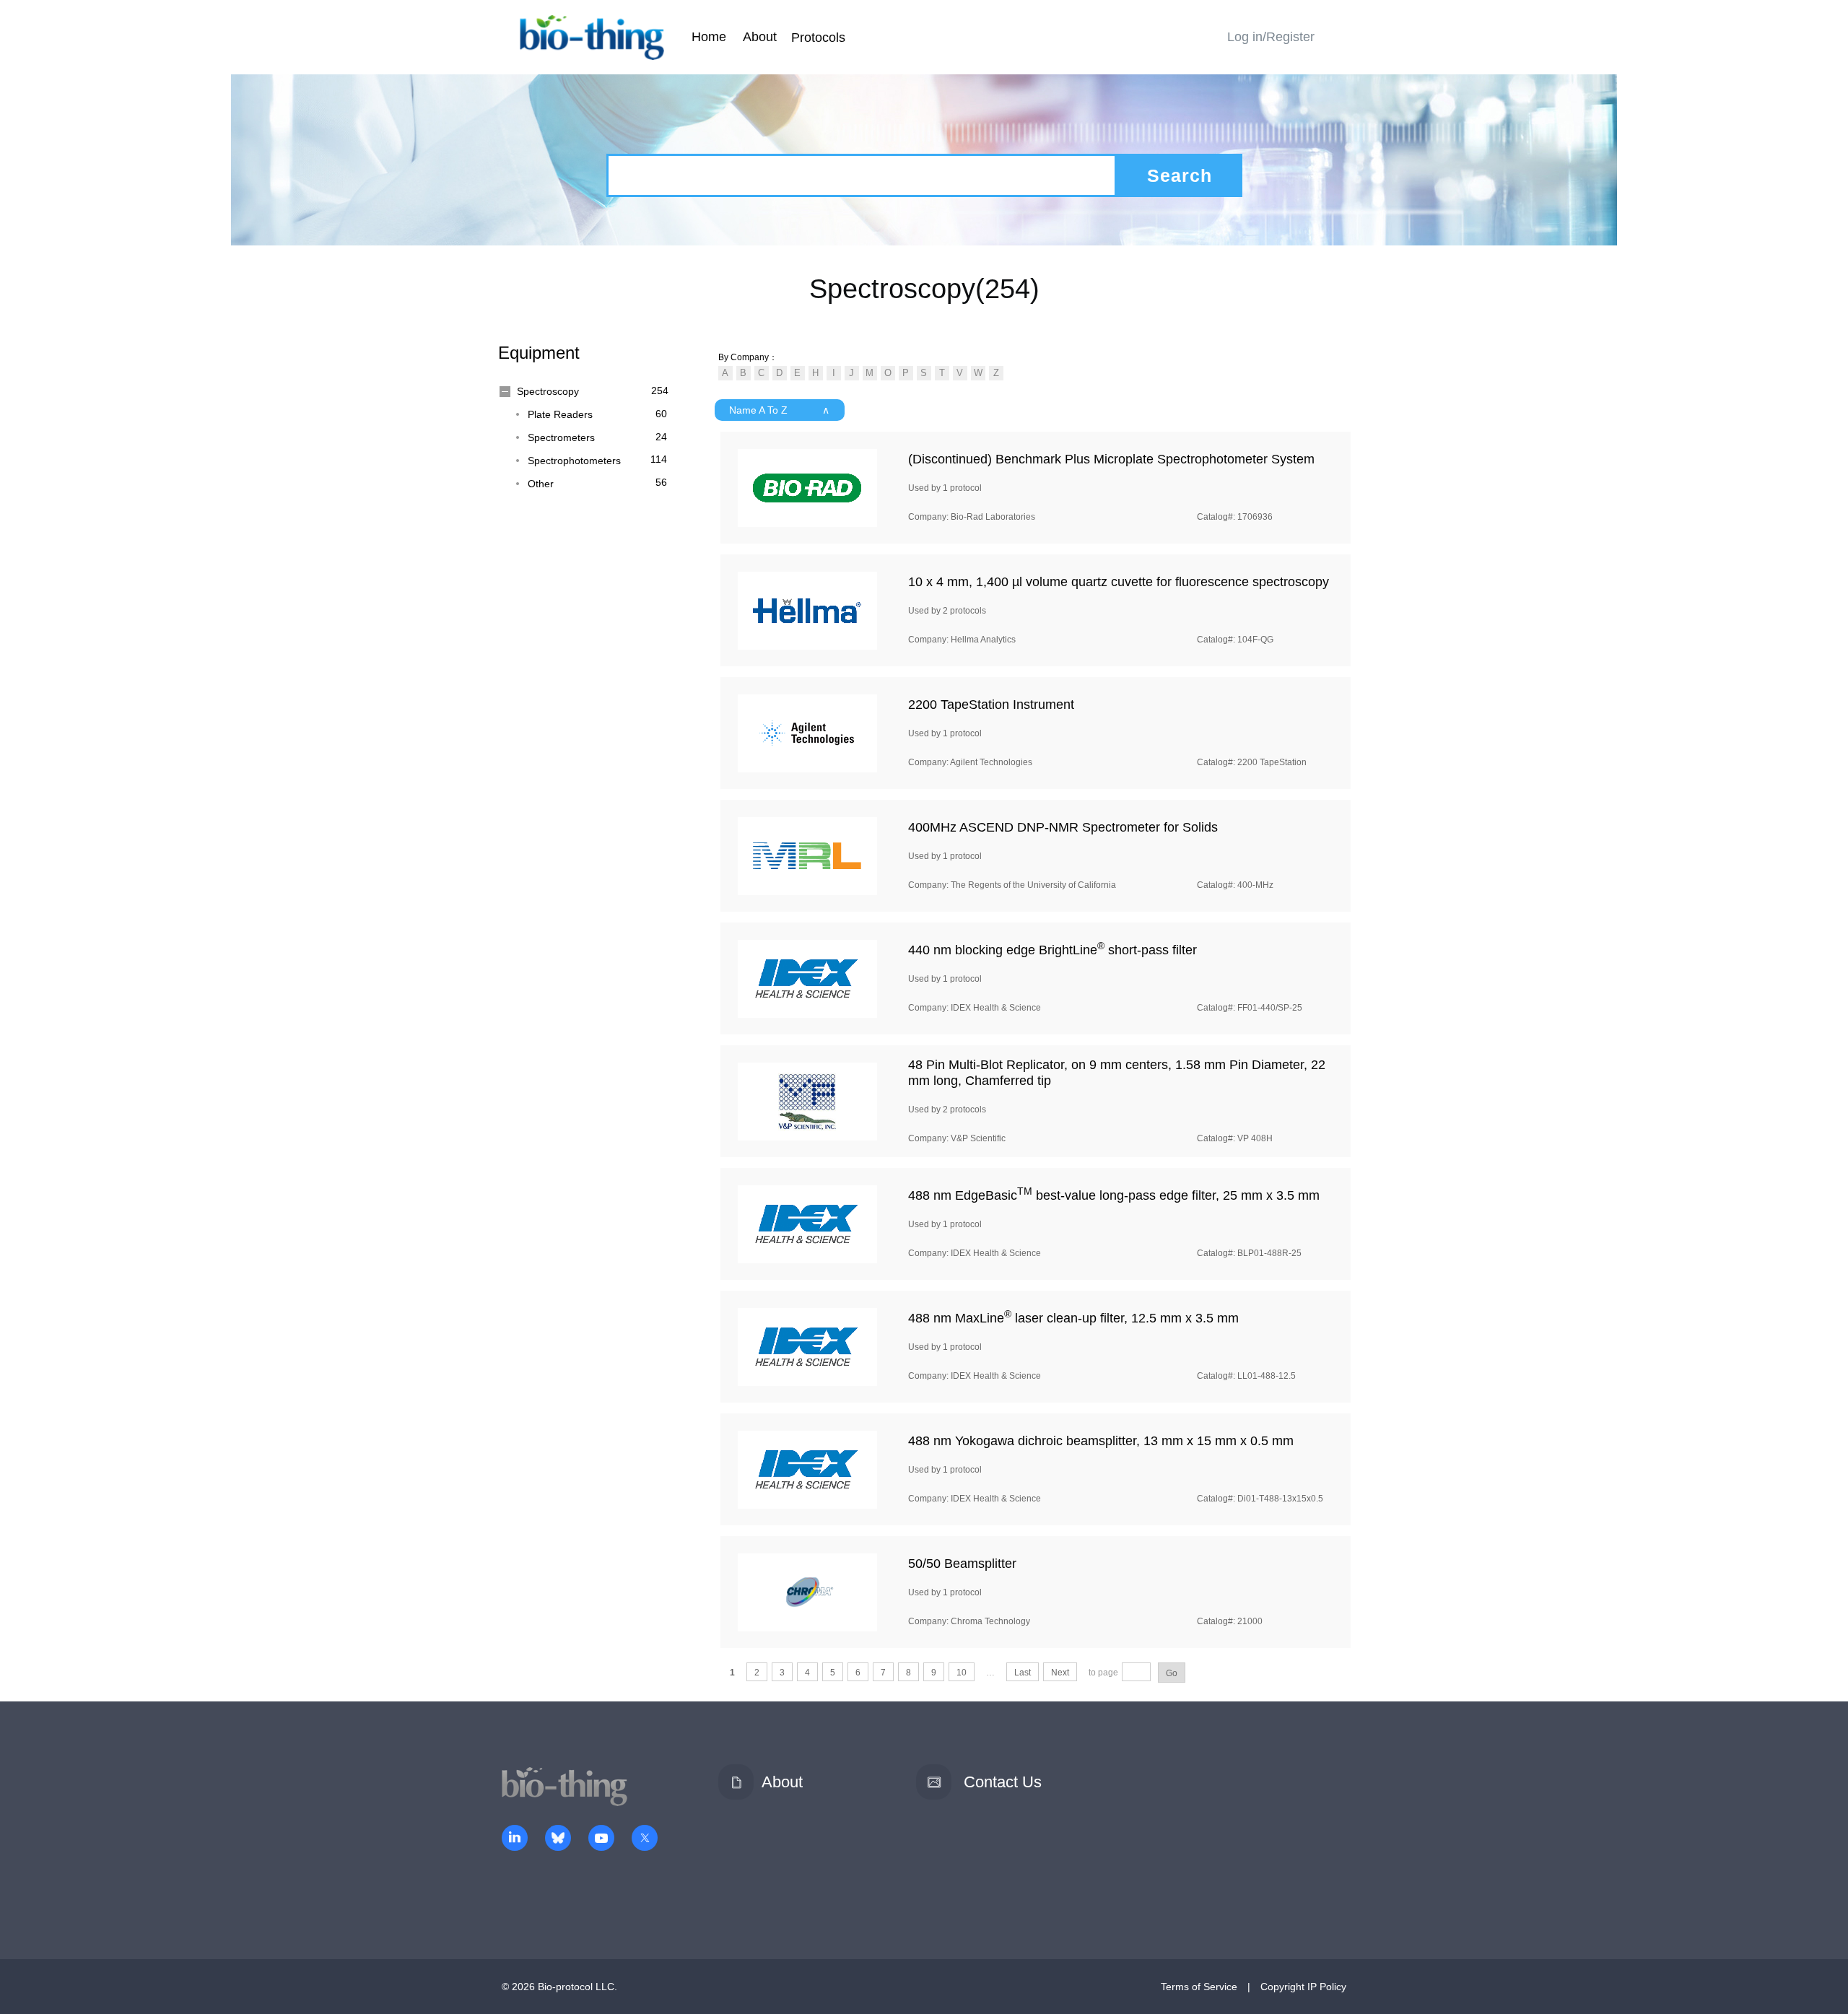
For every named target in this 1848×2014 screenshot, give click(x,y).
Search (1180, 175)
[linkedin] (515, 1839)
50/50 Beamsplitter (962, 1564)
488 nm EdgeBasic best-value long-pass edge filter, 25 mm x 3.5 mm (1114, 1195)
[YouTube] (601, 1839)
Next (1060, 1673)
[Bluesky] (558, 1839)
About (760, 37)
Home (709, 37)
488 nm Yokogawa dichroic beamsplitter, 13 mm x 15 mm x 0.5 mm (1101, 1441)
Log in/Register (1271, 37)
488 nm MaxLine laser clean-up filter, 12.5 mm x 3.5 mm (1073, 1318)
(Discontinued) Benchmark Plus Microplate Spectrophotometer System (1111, 459)
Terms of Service (1199, 1987)
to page (1103, 1673)
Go (1172, 1673)
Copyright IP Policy (1303, 1987)
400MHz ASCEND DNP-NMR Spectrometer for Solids (1063, 827)
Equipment (539, 353)
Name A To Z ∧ (779, 410)
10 (962, 1673)
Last (1023, 1673)
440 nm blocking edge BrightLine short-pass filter (1052, 950)
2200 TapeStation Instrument (991, 705)
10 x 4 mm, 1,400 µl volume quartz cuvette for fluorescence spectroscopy (1119, 582)
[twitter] (645, 1839)
